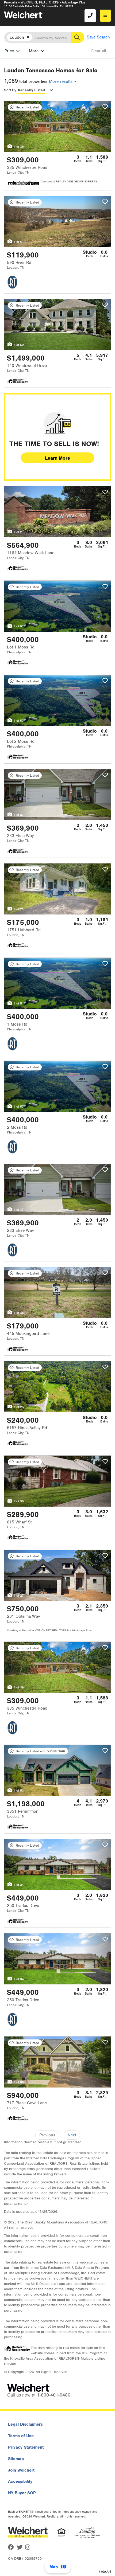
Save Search (98, 37)
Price (9, 51)
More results (61, 81)
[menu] (105, 16)
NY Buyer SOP (22, 2493)
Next (72, 2135)
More (34, 51)
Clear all (98, 51)
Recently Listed (31, 90)
